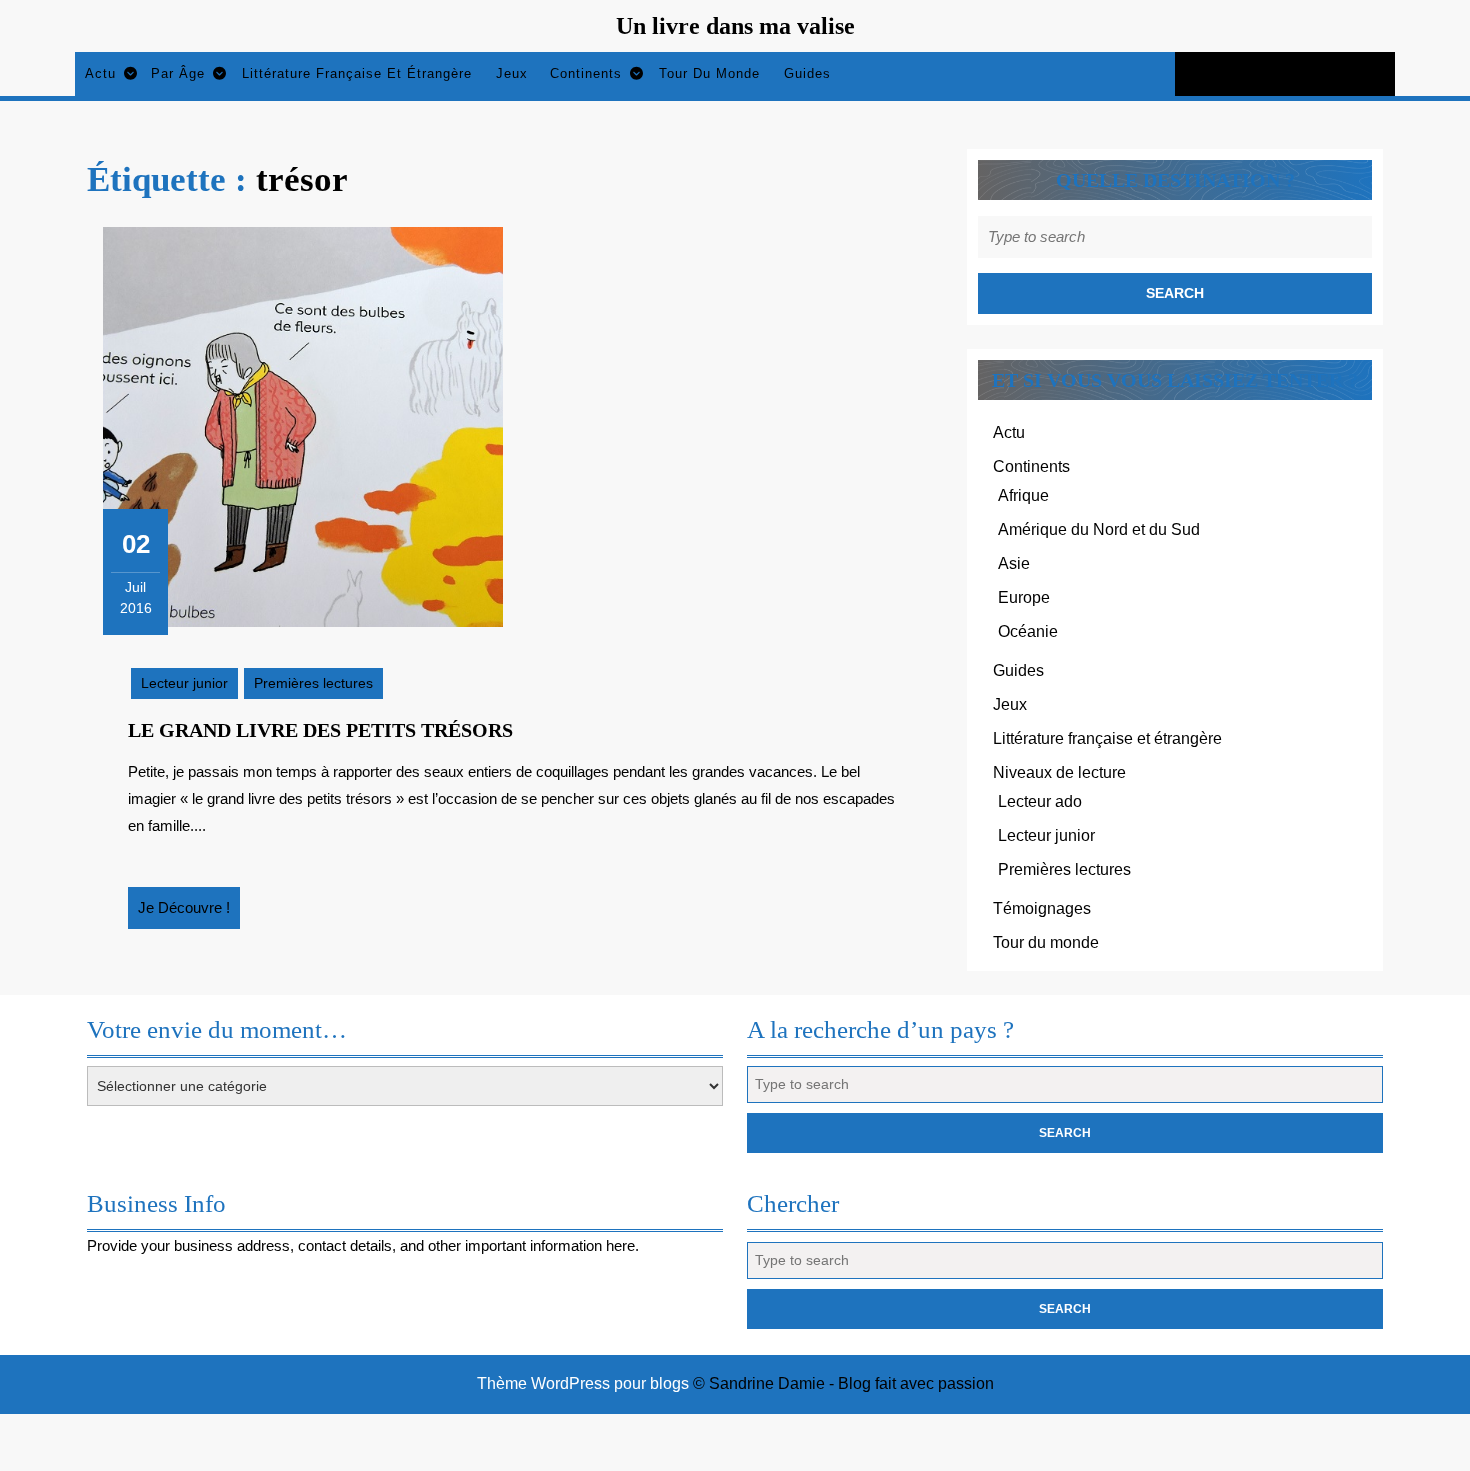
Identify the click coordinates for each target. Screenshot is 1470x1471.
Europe (1024, 597)
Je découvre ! (189, 914)
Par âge (178, 73)
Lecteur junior (184, 683)
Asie (1014, 563)
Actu (100, 73)
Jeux (512, 73)
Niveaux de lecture (1059, 772)
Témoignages (1042, 908)
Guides (807, 73)
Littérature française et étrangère (357, 73)
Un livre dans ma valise (735, 26)
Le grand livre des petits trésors (320, 730)
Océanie (1028, 631)
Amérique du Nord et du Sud (1099, 529)
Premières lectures (313, 683)
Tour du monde (709, 73)
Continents (586, 73)
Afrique (1023, 495)
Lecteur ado (1040, 801)
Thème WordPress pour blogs (583, 1383)
